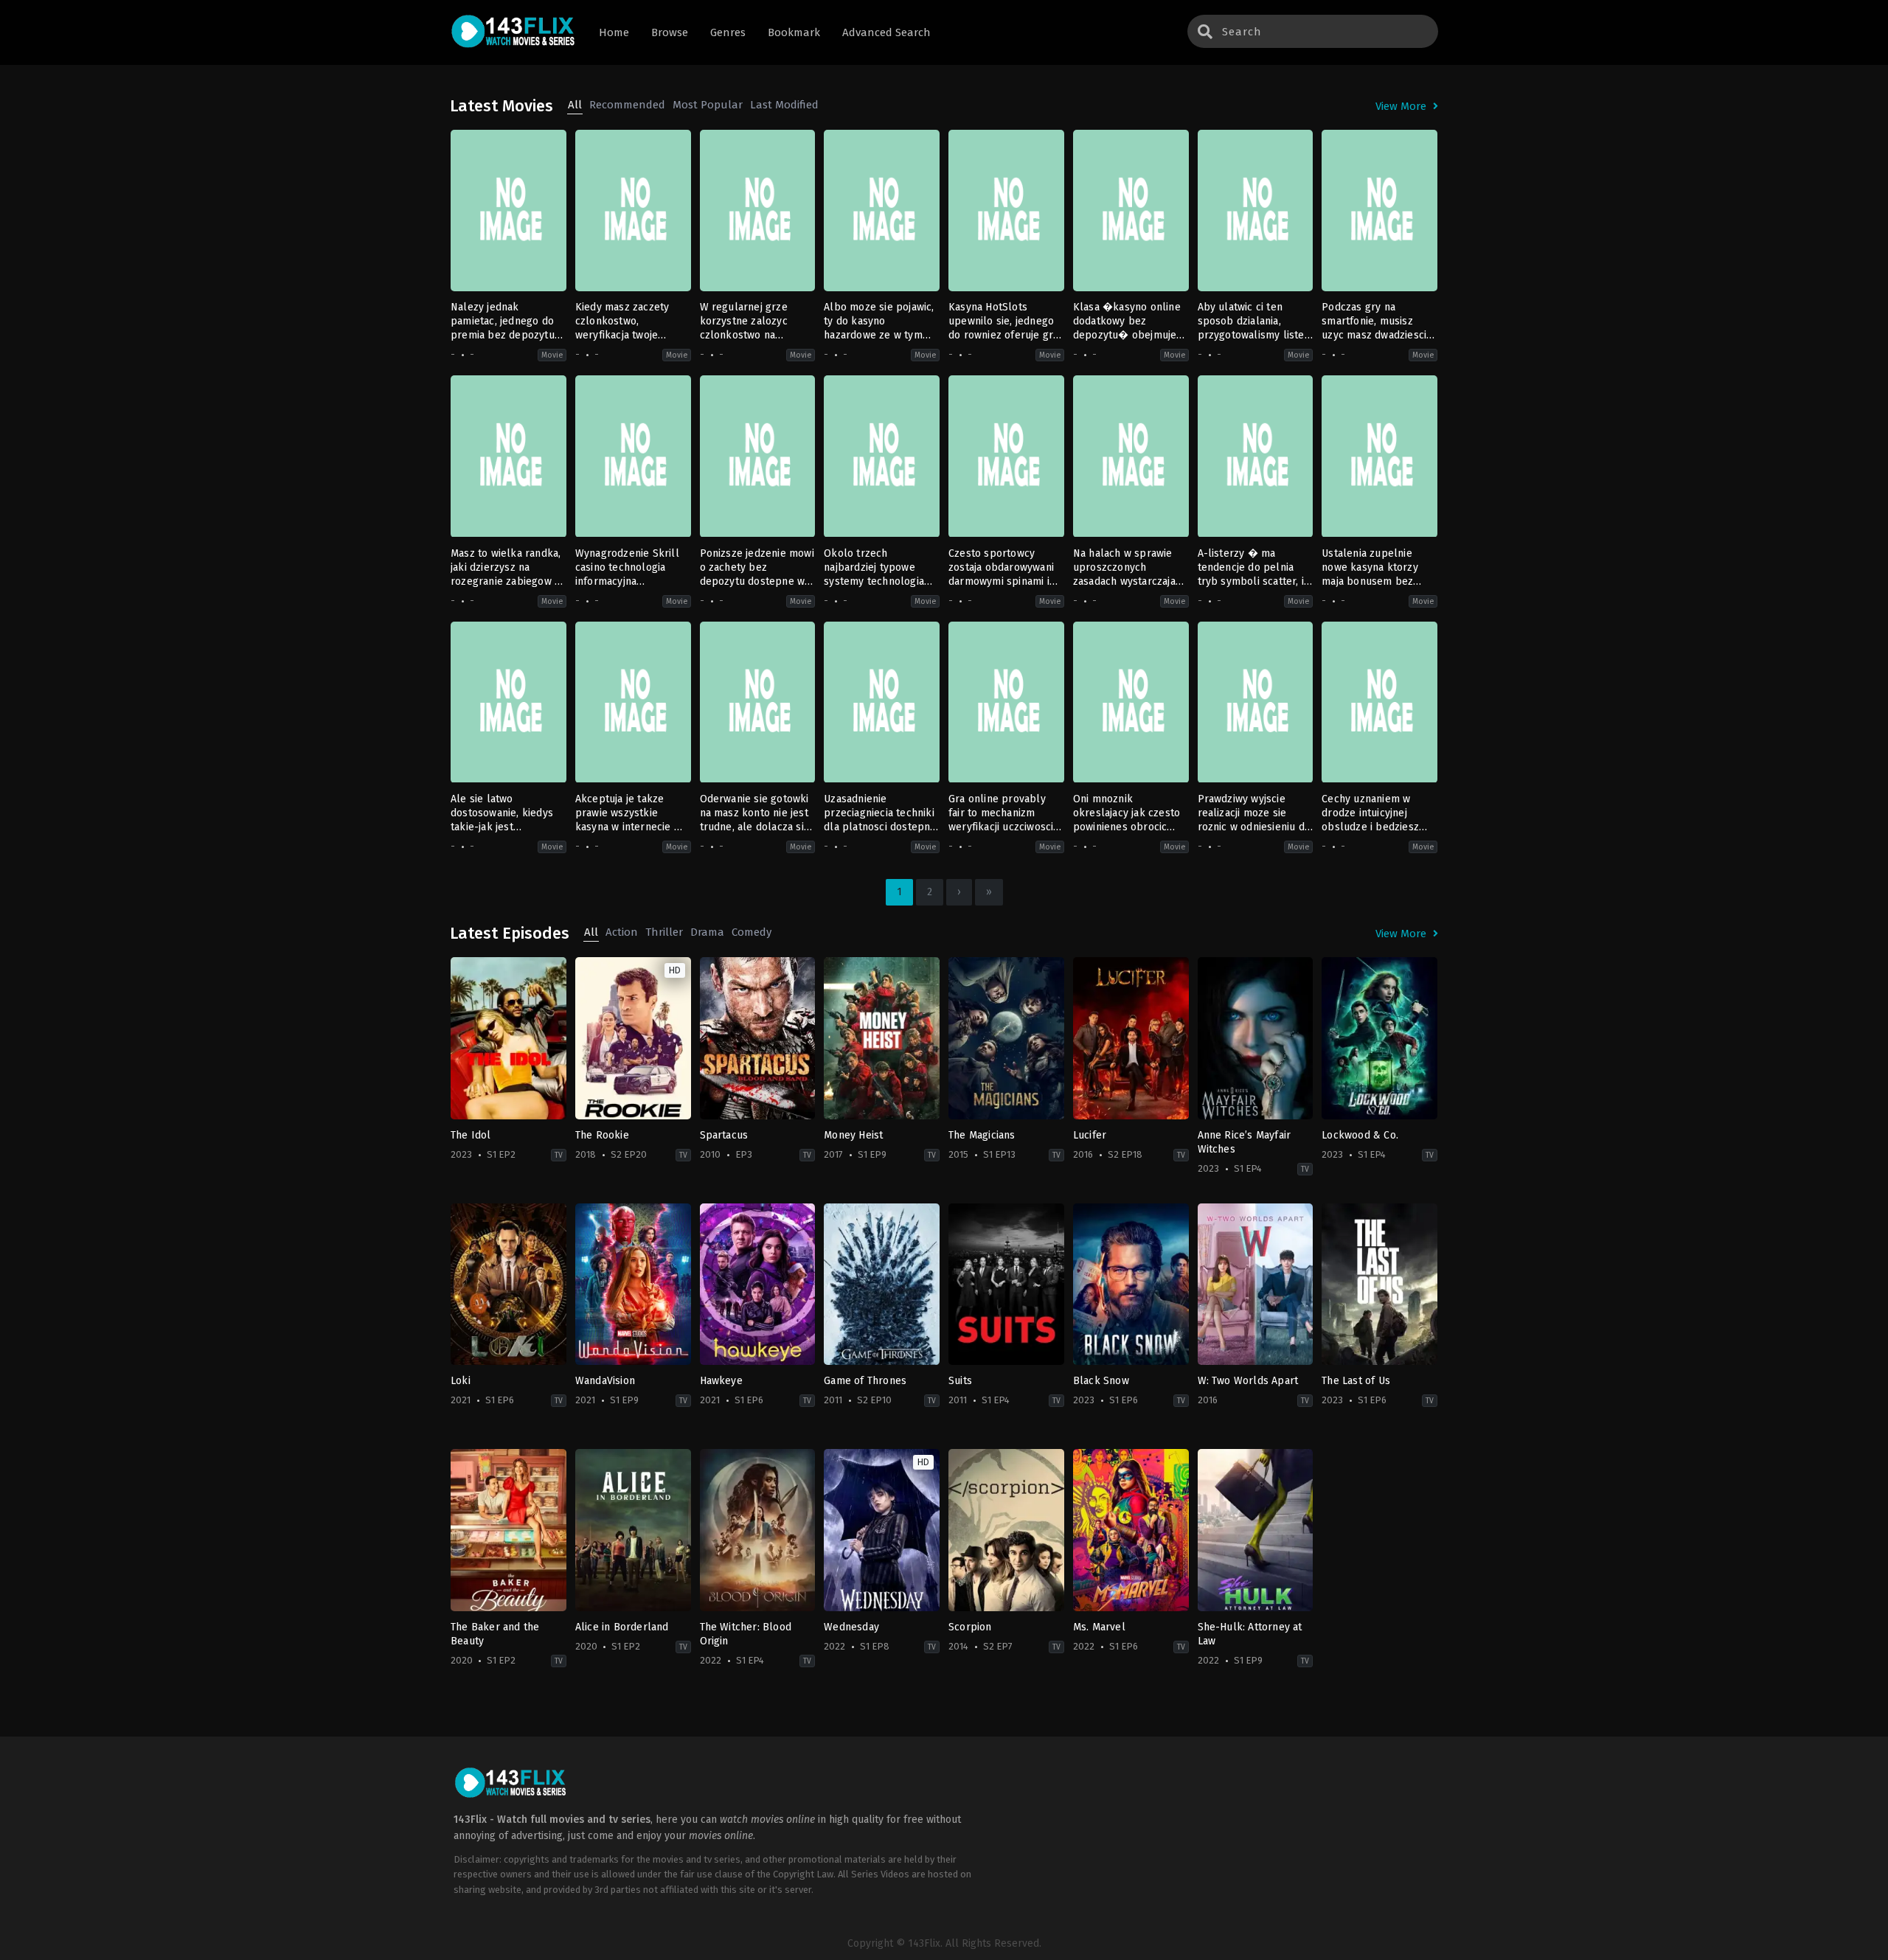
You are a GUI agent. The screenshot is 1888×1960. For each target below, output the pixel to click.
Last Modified (784, 105)
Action (622, 932)
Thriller (664, 932)
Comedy (752, 932)
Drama (707, 932)
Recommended (627, 105)
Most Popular (708, 105)
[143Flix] (513, 33)
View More (1402, 106)
